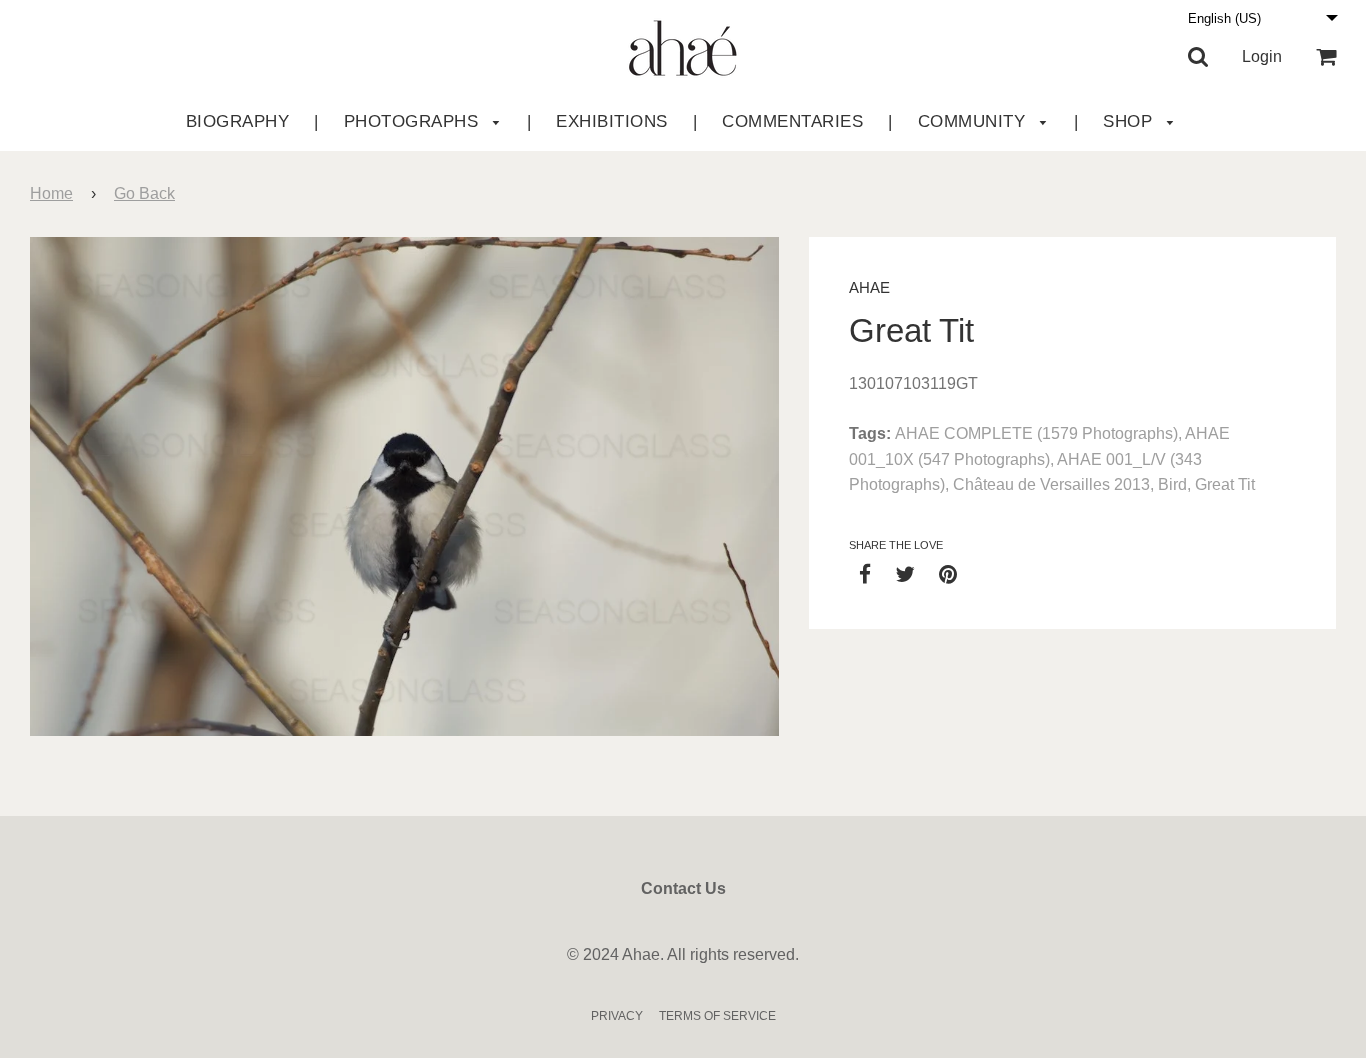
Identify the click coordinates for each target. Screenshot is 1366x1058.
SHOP (1130, 121)
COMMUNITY (974, 121)
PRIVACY (617, 1016)
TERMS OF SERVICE (717, 1016)
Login (1262, 56)
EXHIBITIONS (612, 121)
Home (51, 193)
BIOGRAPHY (238, 121)
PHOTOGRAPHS (414, 121)
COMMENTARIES (792, 121)
